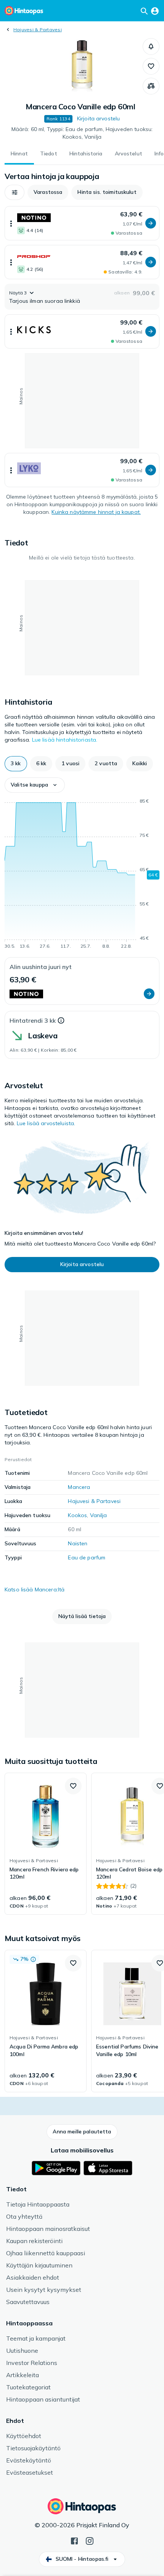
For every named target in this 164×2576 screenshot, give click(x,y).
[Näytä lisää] (11, 223)
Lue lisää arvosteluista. (46, 1123)
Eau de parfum (87, 1557)
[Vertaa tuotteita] (151, 86)
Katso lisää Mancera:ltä (35, 1589)
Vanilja (99, 1515)
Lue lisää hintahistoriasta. (65, 740)
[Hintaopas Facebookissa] (74, 2540)
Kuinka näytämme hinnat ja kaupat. (96, 512)
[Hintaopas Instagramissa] (90, 2540)
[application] (82, 875)
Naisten (78, 1543)
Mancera (79, 1487)
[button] (151, 46)
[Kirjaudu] (155, 11)
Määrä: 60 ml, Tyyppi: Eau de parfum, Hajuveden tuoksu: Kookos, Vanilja (82, 133)
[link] (46, 1844)
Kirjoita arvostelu (99, 118)
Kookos (77, 1515)
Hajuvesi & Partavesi (38, 30)
